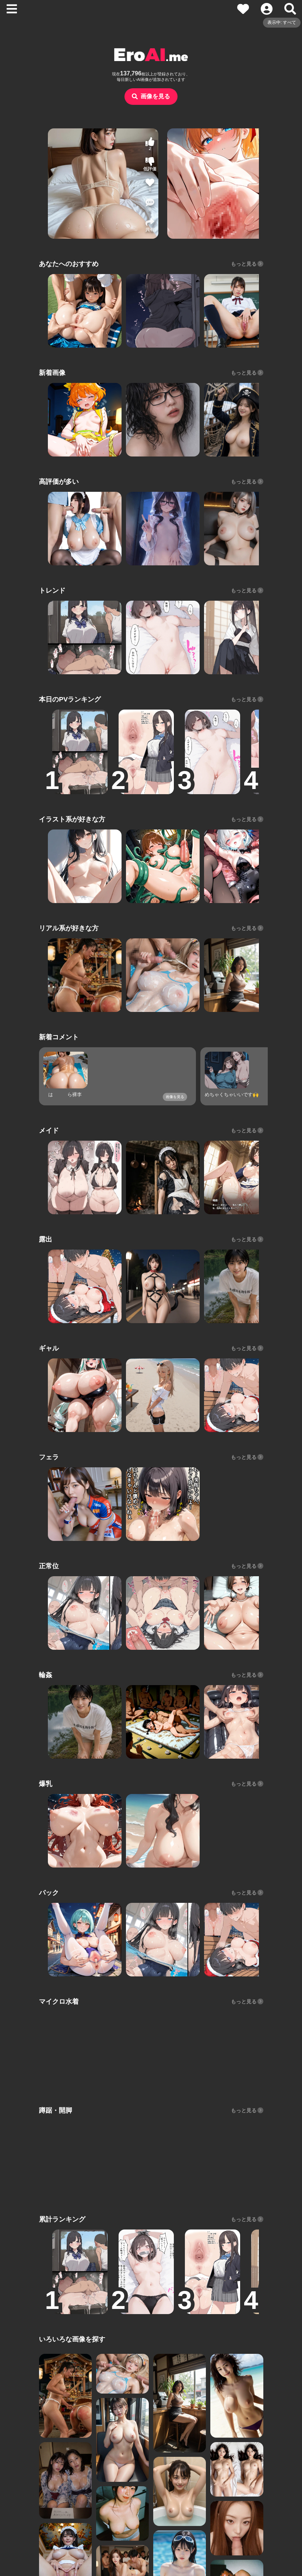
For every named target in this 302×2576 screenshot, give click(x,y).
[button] (150, 205)
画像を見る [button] (155, 96)
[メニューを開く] (12, 9)
